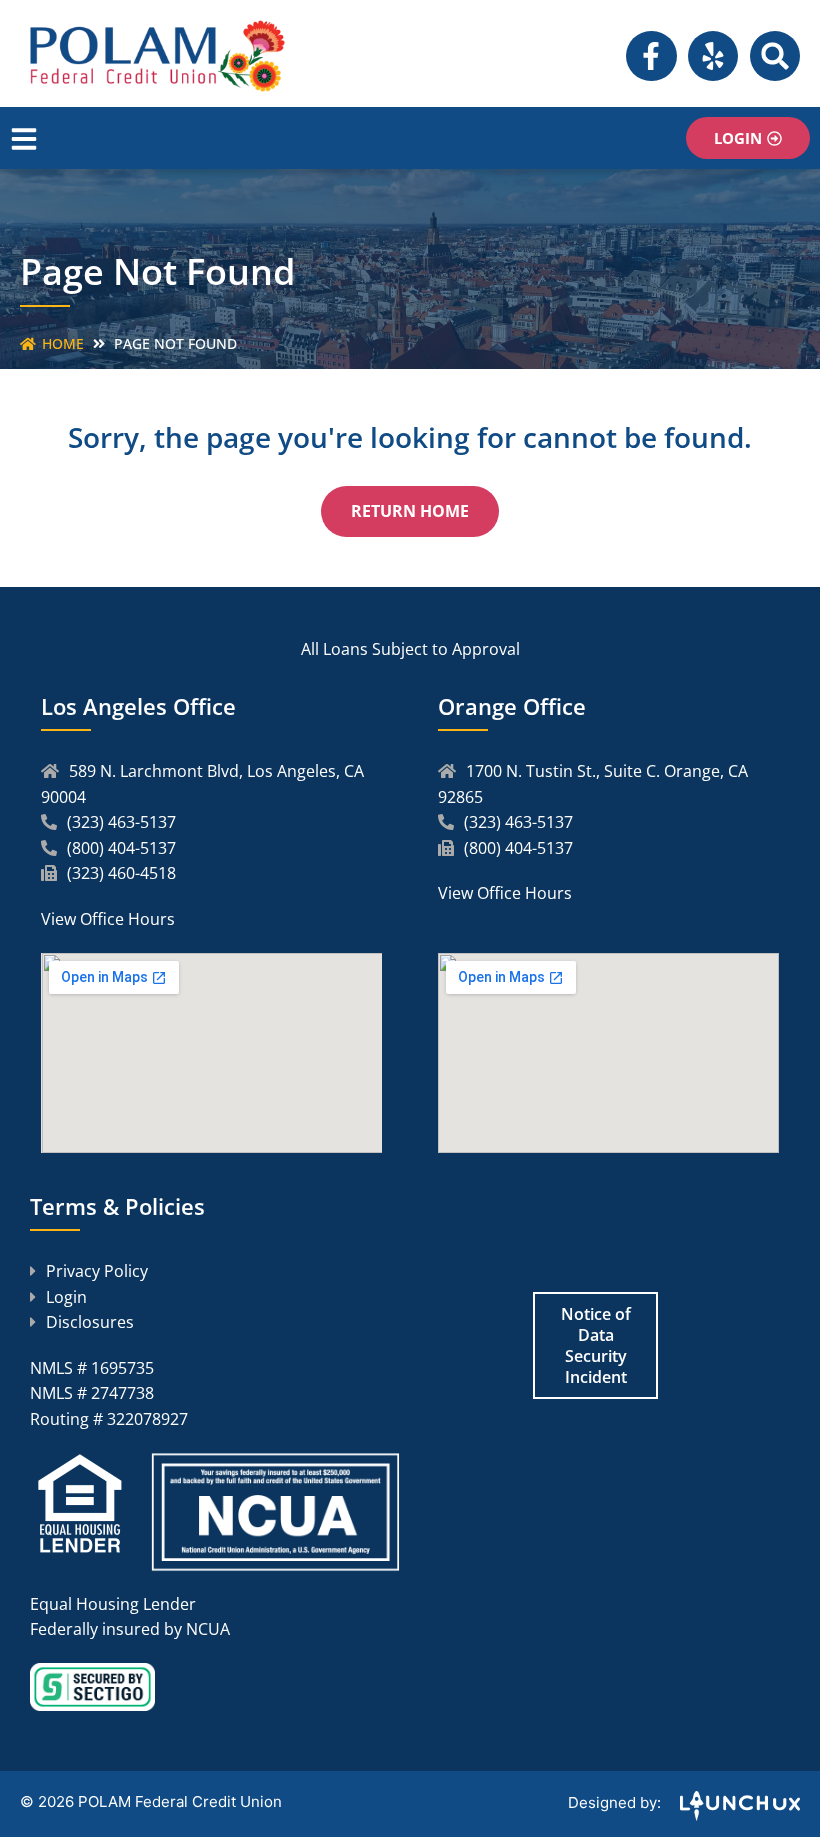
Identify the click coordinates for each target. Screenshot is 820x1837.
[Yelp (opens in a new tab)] (713, 56)
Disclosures (90, 1322)
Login (66, 1297)
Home (63, 343)
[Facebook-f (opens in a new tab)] (651, 56)
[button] (775, 56)
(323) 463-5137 (121, 822)
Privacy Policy (97, 1271)
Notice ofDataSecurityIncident (596, 1345)
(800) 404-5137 (121, 848)
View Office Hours (108, 919)
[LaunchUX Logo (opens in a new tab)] (732, 1815)
